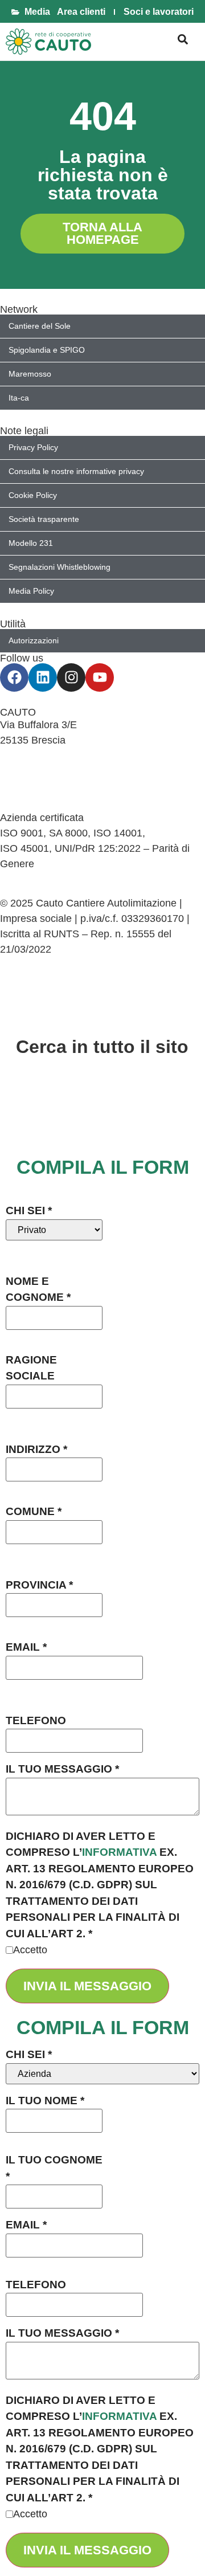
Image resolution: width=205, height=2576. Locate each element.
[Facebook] (14, 677)
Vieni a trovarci (34, 771)
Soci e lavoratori (159, 12)
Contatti (18, 756)
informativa (119, 1852)
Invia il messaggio (87, 1986)
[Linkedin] (43, 677)
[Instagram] (71, 677)
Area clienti (81, 12)
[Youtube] (100, 677)
